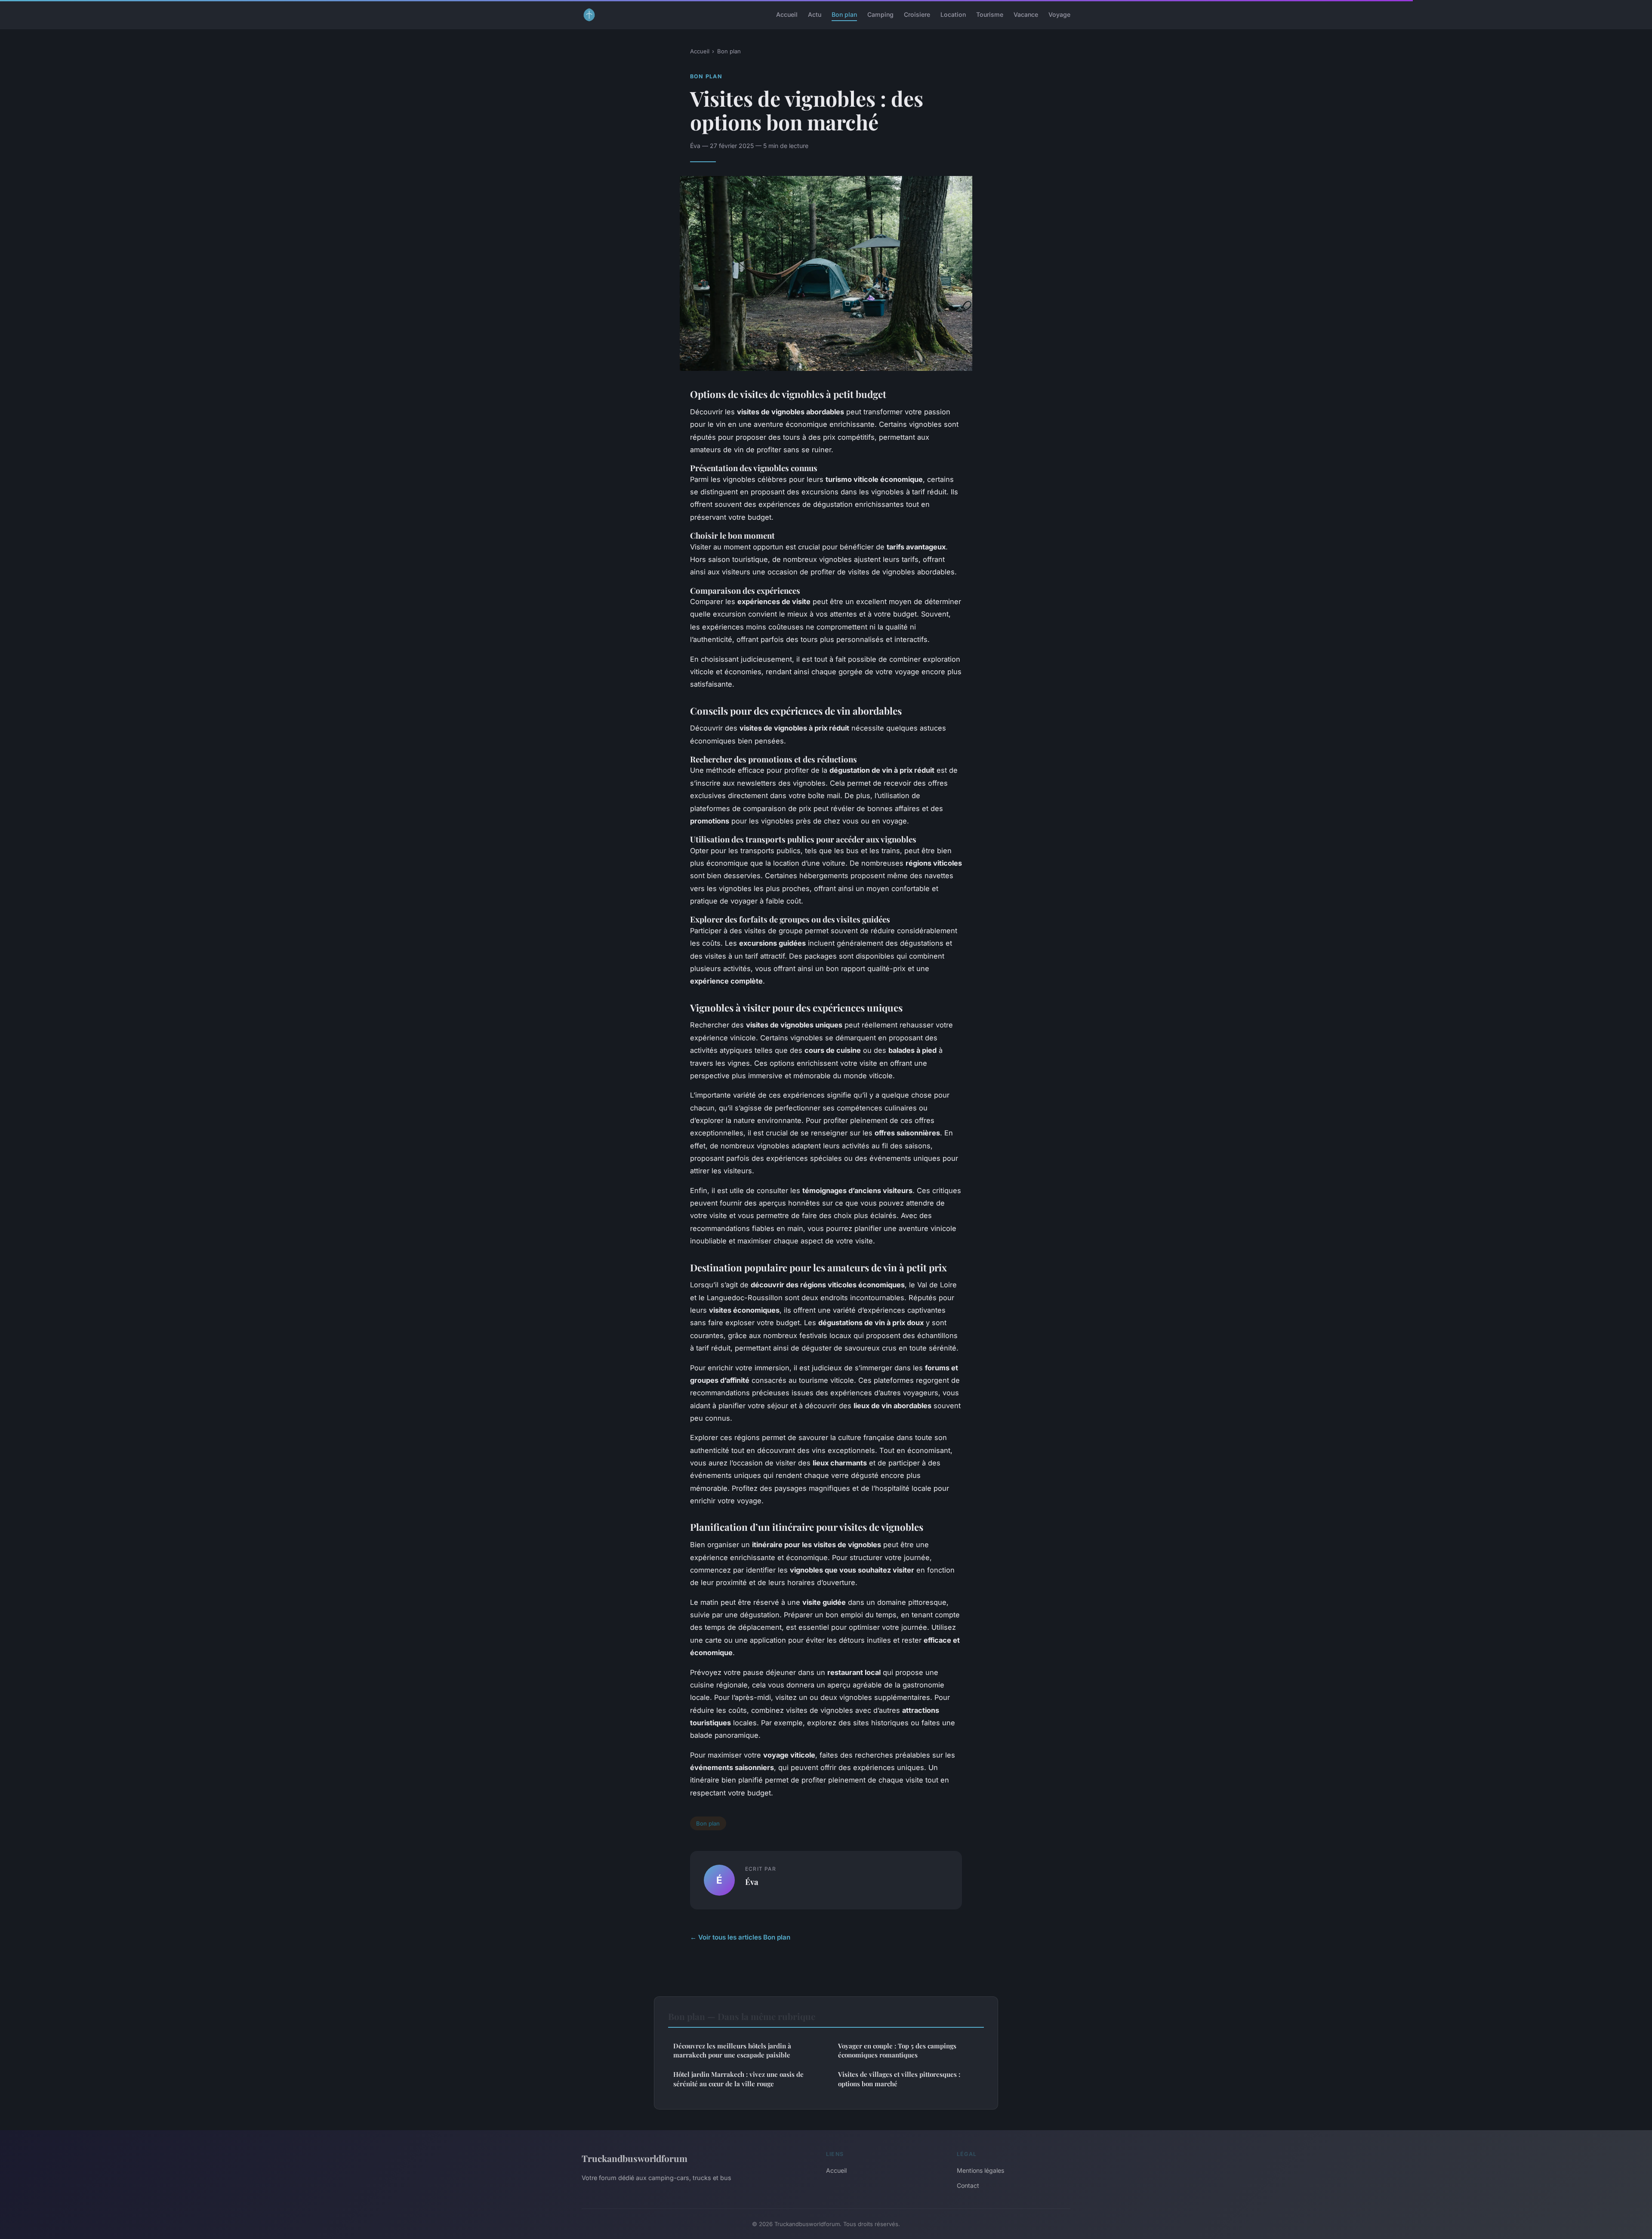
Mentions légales (980, 2170)
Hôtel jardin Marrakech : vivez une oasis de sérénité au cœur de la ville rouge (738, 2079)
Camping (880, 14)
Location (953, 14)
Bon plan (844, 14)
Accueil (787, 14)
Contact (968, 2185)
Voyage (1059, 14)
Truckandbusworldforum (635, 2158)
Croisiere (917, 14)
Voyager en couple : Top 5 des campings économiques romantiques (897, 2050)
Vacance (1026, 14)
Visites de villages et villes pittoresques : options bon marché (899, 2079)
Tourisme (990, 14)
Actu (815, 14)
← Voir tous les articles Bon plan (740, 1937)
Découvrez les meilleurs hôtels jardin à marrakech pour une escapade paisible (732, 2050)
